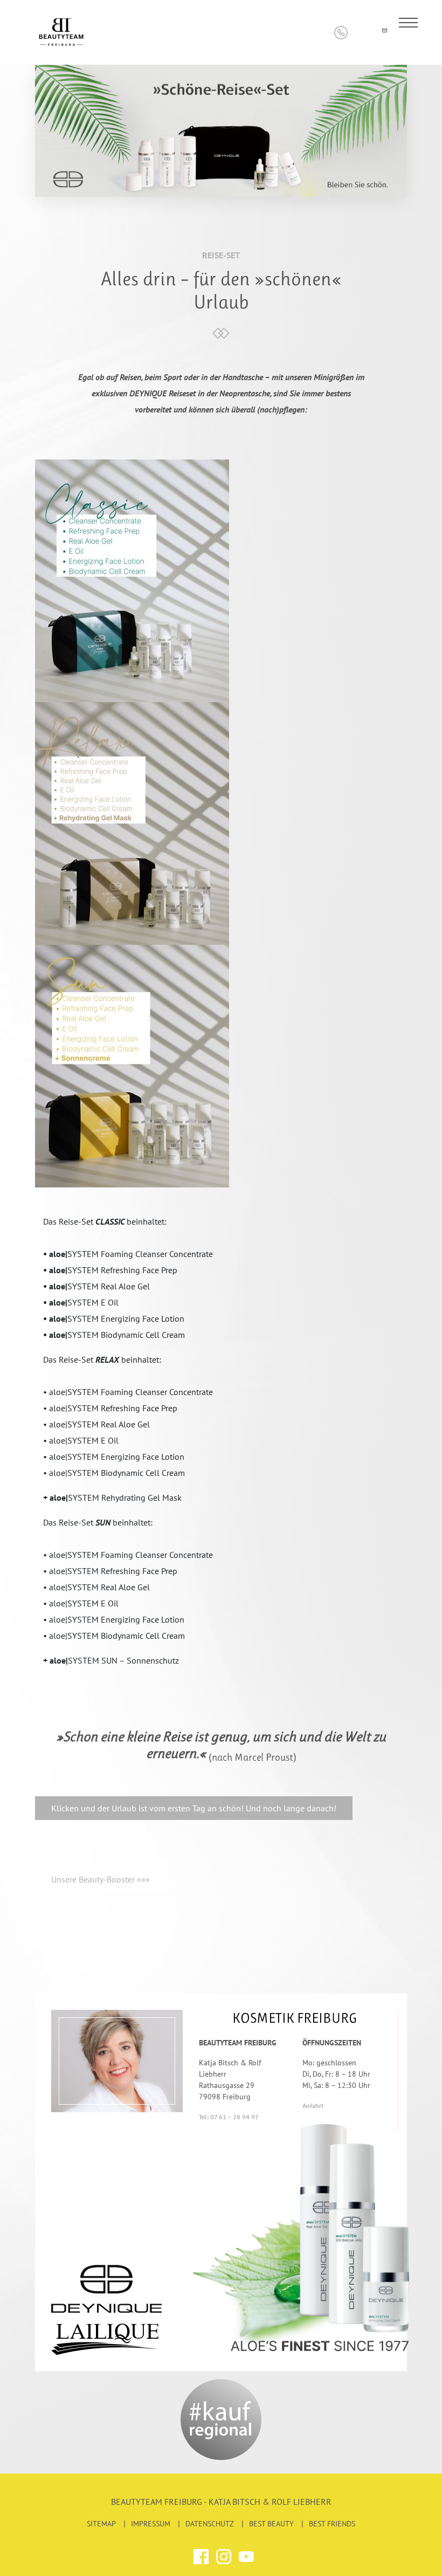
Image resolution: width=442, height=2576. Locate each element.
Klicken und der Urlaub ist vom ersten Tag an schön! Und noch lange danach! (194, 1808)
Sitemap (101, 2524)
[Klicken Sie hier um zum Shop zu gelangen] (362, 33)
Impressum (151, 2524)
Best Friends (332, 2524)
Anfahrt (313, 2106)
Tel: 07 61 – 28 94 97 (229, 2117)
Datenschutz (210, 2524)
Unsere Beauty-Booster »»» (101, 1879)
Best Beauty (271, 2524)
